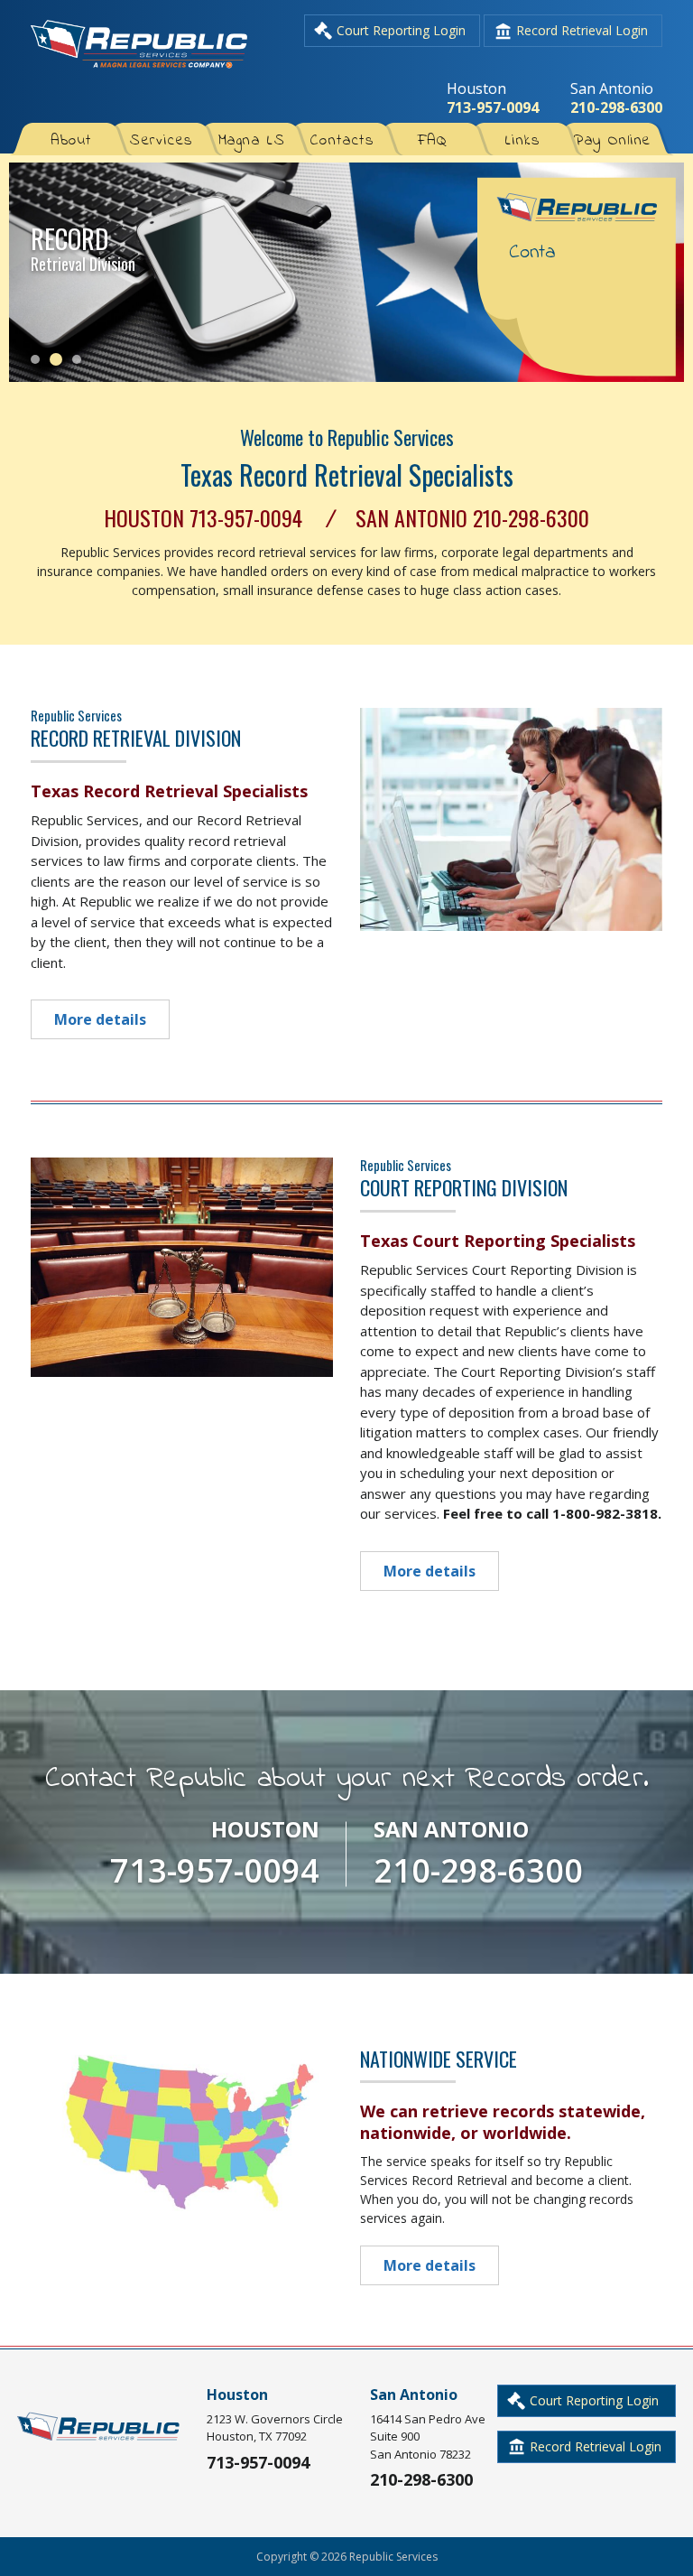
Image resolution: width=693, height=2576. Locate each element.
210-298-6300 (616, 107)
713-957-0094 (493, 107)
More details (100, 1019)
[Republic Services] (139, 66)
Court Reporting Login (401, 30)
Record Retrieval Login (582, 30)
